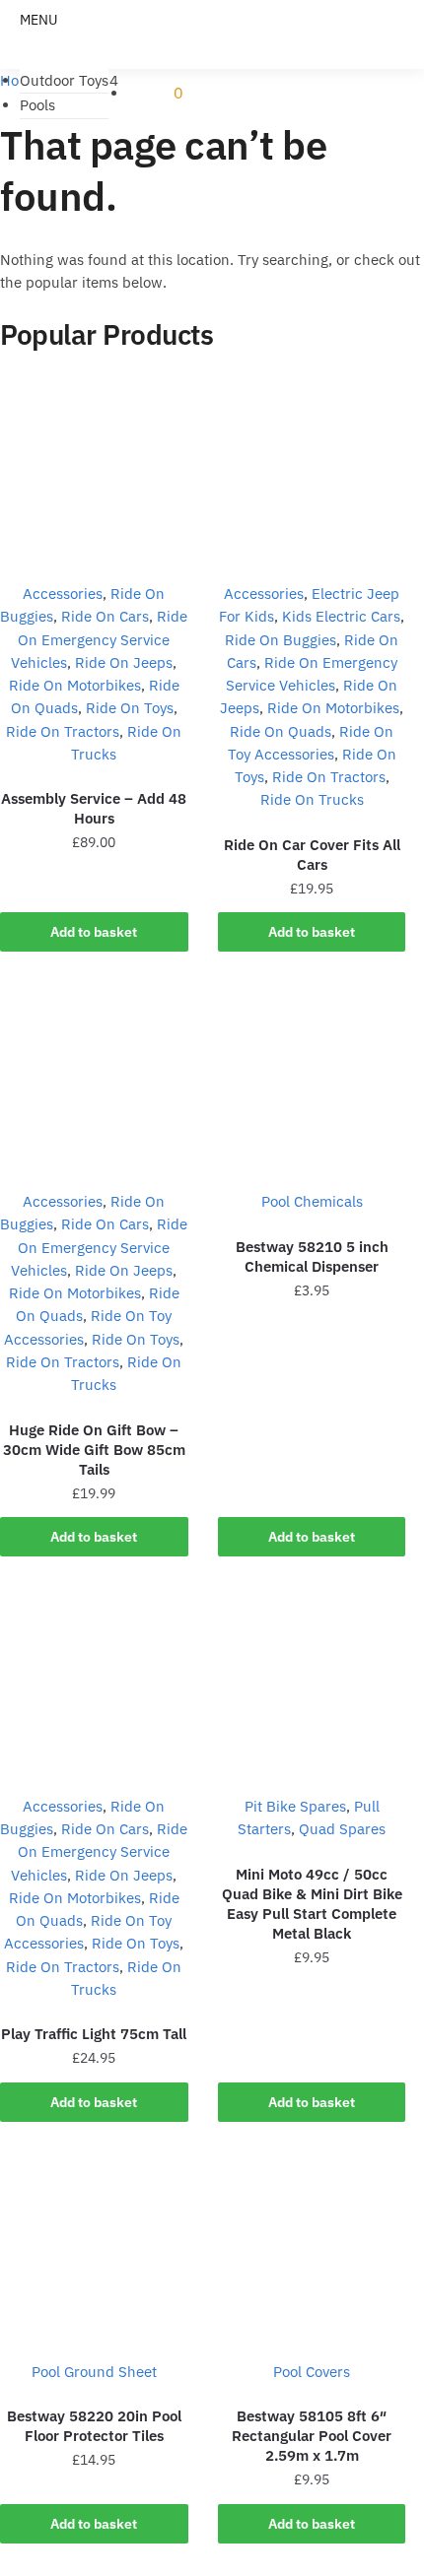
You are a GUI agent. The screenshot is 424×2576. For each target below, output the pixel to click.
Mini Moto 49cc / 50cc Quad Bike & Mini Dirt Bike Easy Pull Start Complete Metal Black (312, 1904)
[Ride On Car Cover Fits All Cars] (312, 470)
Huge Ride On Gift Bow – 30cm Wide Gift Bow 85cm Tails (94, 1450)
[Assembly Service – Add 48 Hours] (94, 470)
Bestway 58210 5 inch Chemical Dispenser (312, 1256)
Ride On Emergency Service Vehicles (99, 639)
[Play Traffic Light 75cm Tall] (94, 1683)
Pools (37, 105)
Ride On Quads (281, 731)
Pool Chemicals (312, 1201)
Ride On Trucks (312, 799)
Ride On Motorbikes (75, 685)
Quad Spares (342, 1829)
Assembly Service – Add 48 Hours (94, 808)
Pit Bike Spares (295, 1806)
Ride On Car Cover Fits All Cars (312, 855)
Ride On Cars (105, 616)
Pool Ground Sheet (94, 2372)
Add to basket (94, 932)
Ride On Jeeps (124, 662)
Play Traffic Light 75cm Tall (94, 2034)
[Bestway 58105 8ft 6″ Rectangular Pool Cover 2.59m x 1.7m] (312, 2248)
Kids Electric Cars (341, 616)
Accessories (63, 594)
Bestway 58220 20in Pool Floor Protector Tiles (94, 2426)
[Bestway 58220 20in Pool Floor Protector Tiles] (94, 2248)
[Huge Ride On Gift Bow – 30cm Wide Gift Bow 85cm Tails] (94, 1078)
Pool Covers (312, 2372)
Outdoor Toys (64, 80)
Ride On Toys (130, 708)
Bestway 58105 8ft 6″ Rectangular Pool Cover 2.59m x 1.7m (312, 2436)
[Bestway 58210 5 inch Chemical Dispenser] (312, 1078)
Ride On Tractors (63, 731)
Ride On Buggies (281, 640)
